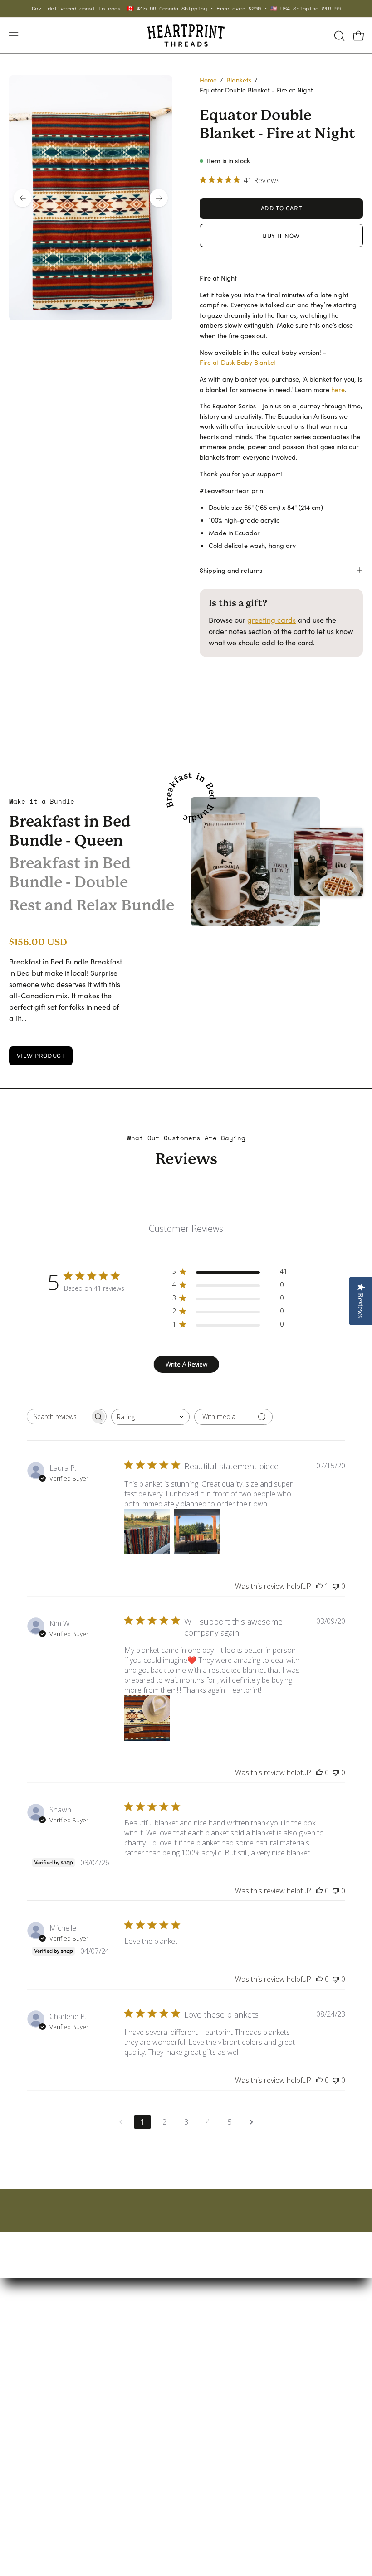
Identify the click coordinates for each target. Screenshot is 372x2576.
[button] (338, 36)
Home (208, 80)
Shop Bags (213, 2363)
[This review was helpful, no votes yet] (319, 1772)
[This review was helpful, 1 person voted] (319, 1586)
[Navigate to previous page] (121, 2122)
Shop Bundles (218, 2378)
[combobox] (150, 1417)
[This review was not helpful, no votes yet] (336, 1586)
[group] (186, 9)
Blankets (239, 80)
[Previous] (23, 198)
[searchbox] (59, 1416)
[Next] (159, 198)
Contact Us (27, 2484)
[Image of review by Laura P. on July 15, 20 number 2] (197, 1532)
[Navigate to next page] (251, 2122)
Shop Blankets (218, 2348)
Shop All (208, 2408)
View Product (41, 1056)
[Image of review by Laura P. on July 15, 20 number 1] (147, 1532)
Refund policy (32, 2514)
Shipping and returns (231, 570)
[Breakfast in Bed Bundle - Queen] (255, 862)
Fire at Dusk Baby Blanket (238, 362)
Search (21, 2469)
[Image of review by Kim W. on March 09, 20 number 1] (147, 1718)
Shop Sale (212, 2393)
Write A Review (186, 1364)
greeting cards (272, 620)
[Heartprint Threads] (186, 36)
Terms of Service (36, 2499)
